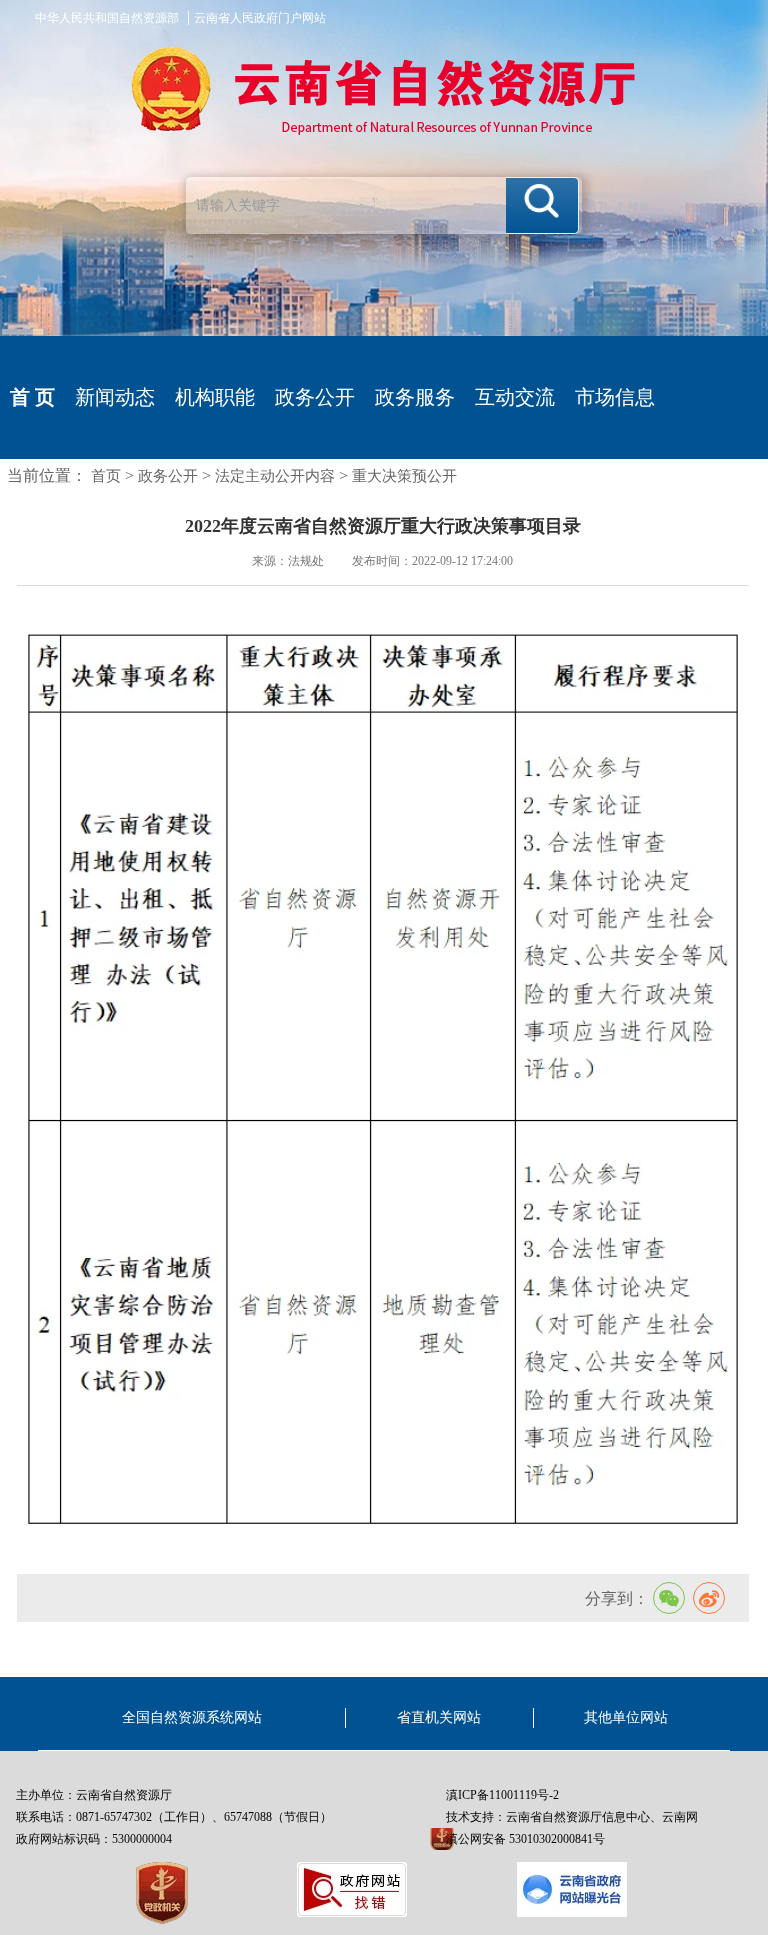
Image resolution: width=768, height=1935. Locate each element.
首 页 (32, 397)
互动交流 (515, 397)
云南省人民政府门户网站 (260, 18)
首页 (106, 476)
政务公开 (315, 397)
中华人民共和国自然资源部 (107, 18)
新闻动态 (115, 397)
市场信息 (615, 397)
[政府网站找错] (352, 1889)
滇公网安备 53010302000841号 (525, 1839)
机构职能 (215, 397)
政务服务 (415, 397)
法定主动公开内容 (275, 476)
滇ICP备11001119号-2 (502, 1795)
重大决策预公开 (404, 476)
